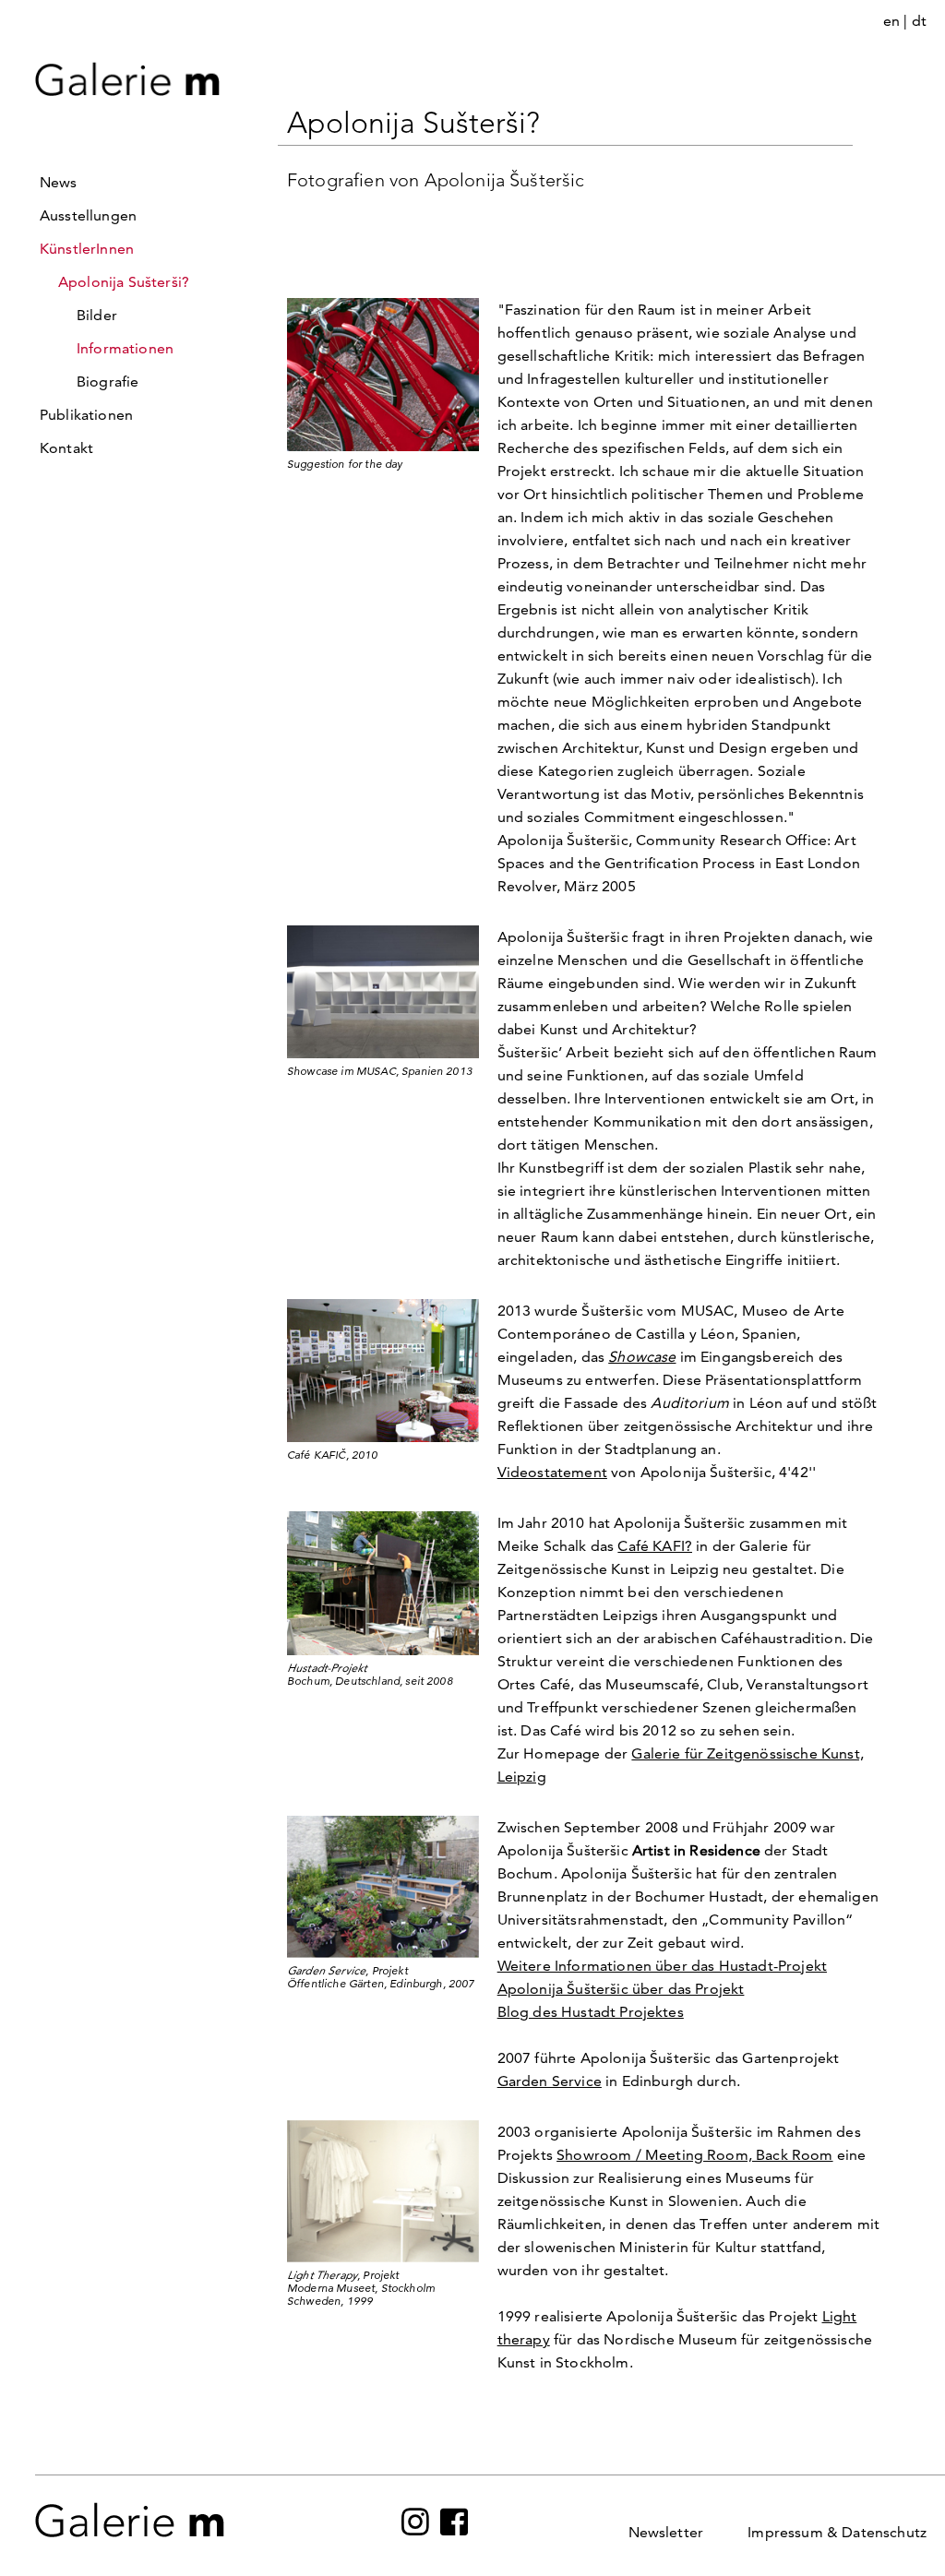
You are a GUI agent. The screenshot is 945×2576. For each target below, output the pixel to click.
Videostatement (552, 1472)
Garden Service (550, 2081)
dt (919, 21)
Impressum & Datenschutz (837, 2532)
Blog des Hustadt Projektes (591, 2012)
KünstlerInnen (87, 249)
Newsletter (666, 2532)
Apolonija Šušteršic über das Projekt (621, 1989)
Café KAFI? (655, 1546)
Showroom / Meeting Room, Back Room (694, 2155)
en (891, 21)
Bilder (97, 315)
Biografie (108, 382)
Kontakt (66, 448)
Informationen (125, 348)
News (59, 182)
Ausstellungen (88, 215)
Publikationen (86, 415)
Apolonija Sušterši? (124, 282)
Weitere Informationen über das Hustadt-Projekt (662, 1966)
